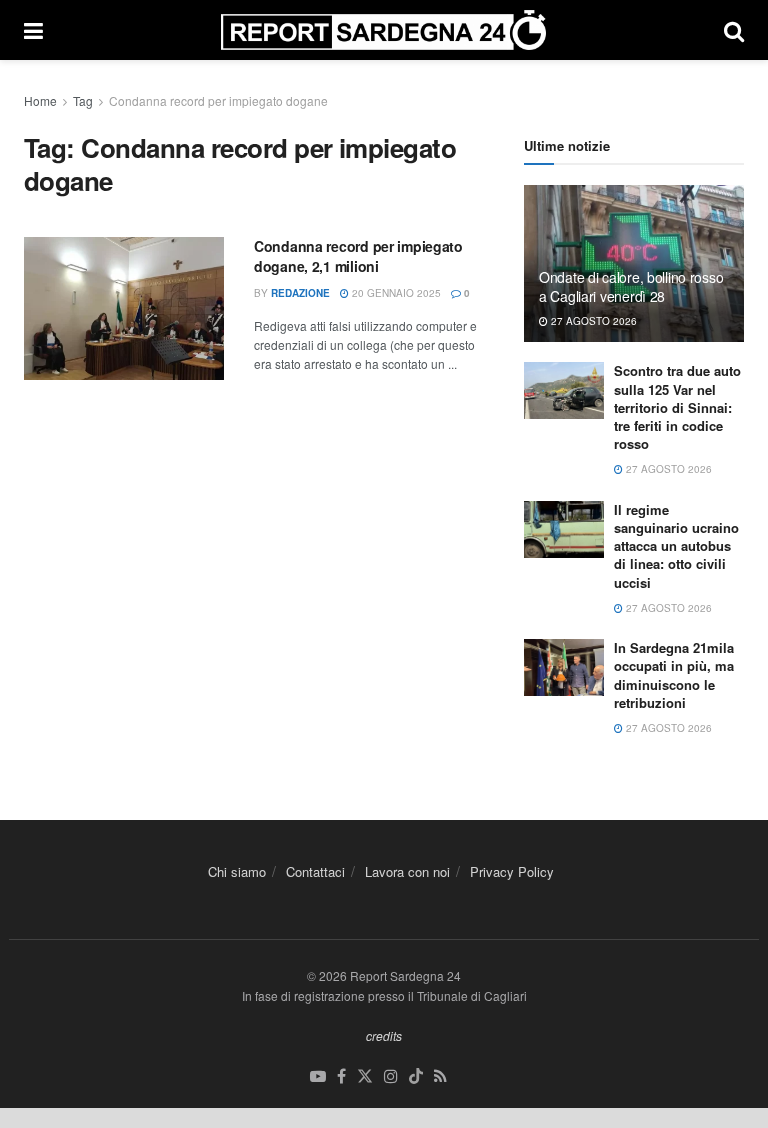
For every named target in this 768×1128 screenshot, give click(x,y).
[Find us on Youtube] (318, 1076)
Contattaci (315, 871)
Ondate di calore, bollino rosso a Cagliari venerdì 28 (631, 286)
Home (40, 100)
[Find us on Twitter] (365, 1076)
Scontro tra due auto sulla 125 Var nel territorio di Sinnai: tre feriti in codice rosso (677, 407)
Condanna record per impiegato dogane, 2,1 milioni (358, 256)
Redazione (300, 293)
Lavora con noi (407, 871)
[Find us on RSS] (440, 1076)
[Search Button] (734, 30)
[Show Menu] (33, 30)
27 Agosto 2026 (592, 321)
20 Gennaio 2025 (395, 293)
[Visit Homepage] (383, 30)
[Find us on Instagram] (391, 1076)
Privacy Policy (512, 871)
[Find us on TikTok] (416, 1076)
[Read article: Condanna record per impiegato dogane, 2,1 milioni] (124, 308)
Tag (83, 100)
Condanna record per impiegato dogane (218, 100)
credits (384, 1035)
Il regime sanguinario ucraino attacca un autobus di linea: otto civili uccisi (676, 546)
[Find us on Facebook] (341, 1076)
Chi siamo (237, 871)
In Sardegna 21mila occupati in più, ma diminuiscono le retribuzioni (674, 675)
